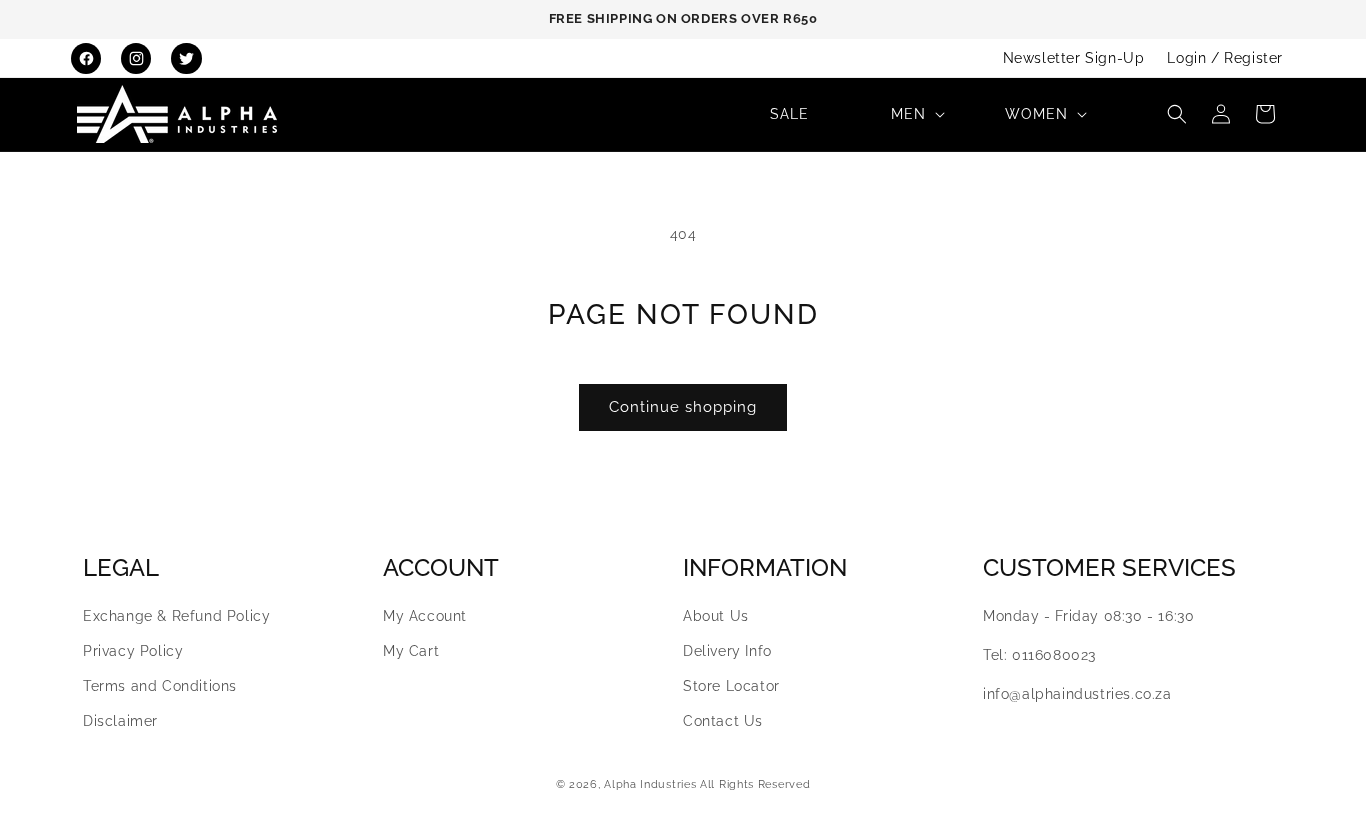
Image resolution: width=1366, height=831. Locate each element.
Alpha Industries (650, 784)
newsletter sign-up (1074, 58)
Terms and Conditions (160, 686)
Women (1036, 114)
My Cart (411, 651)
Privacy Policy (133, 651)
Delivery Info (727, 651)
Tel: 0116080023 (1039, 655)
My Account (425, 616)
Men (908, 114)
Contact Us (723, 721)
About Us (716, 616)
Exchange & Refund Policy (176, 616)
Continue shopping (683, 407)
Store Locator (731, 686)
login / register (1225, 58)
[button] (916, 114)
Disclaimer (120, 721)
